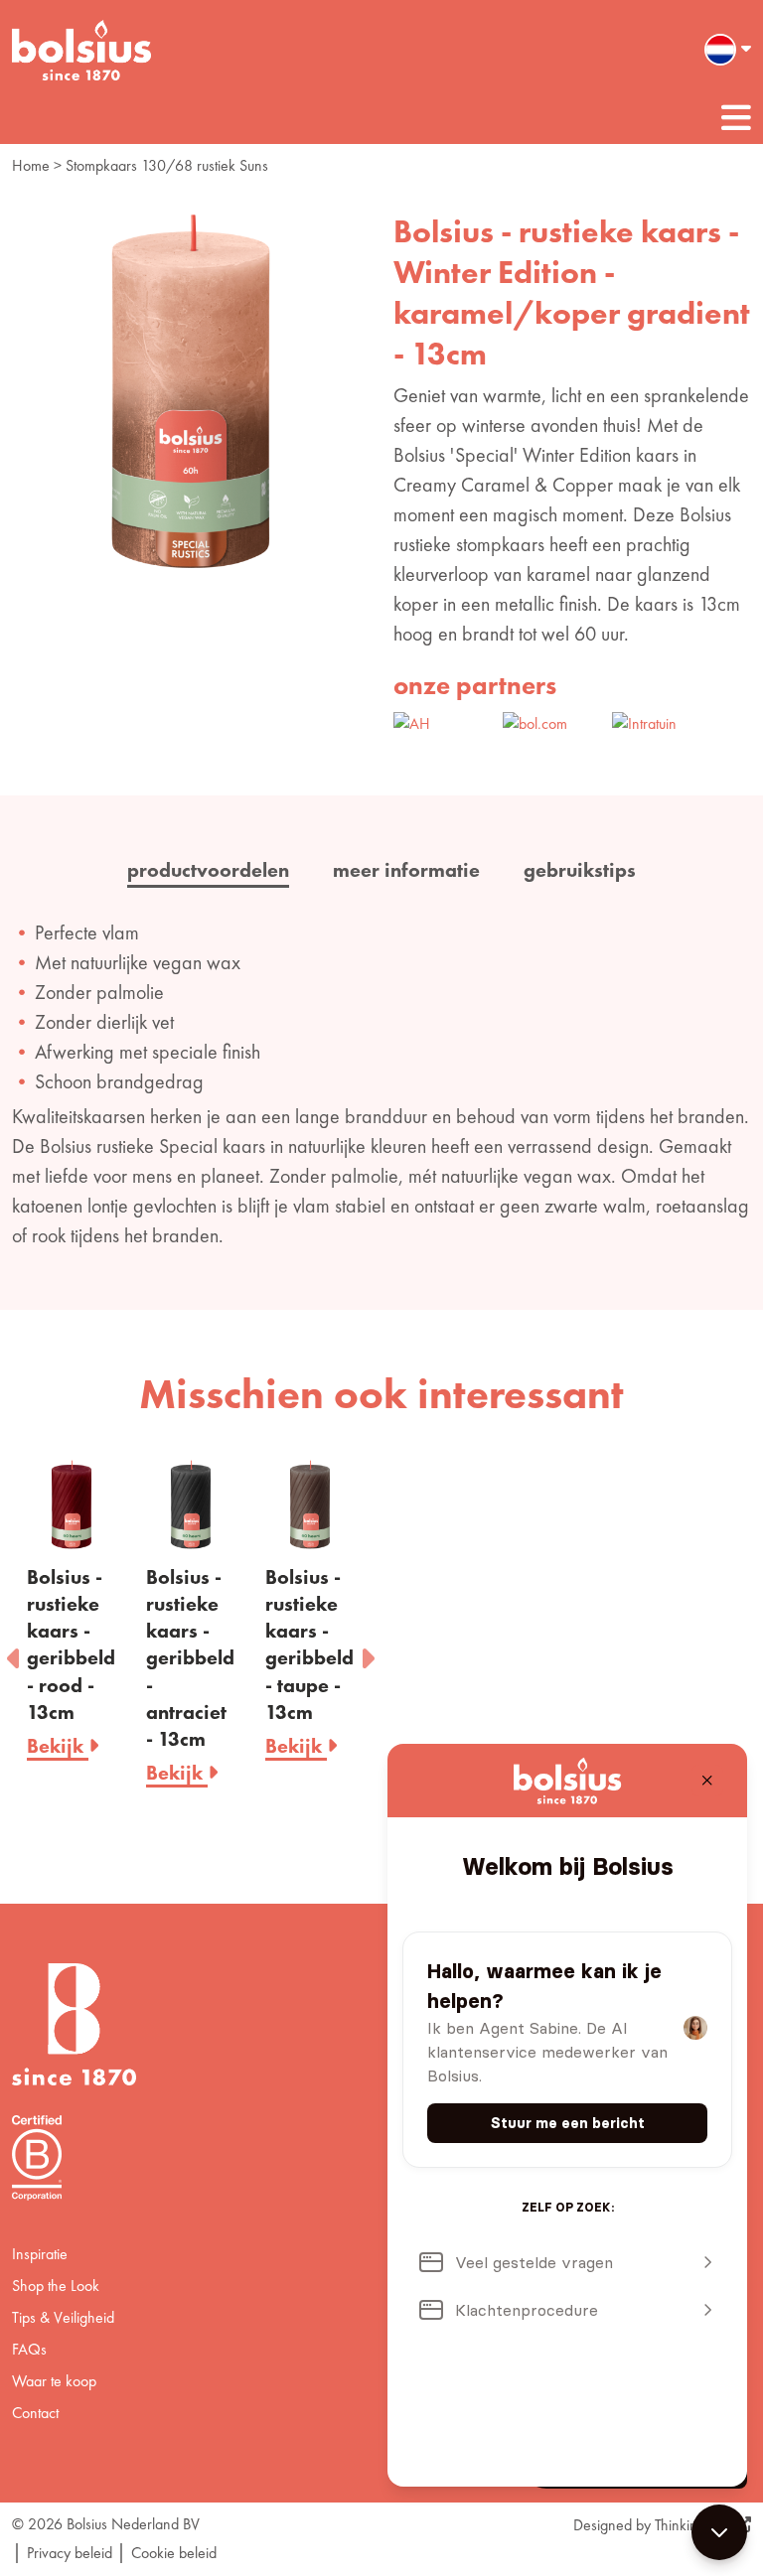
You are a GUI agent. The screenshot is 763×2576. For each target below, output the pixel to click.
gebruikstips (580, 870)
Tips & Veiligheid (63, 2317)
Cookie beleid (174, 2553)
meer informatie (406, 870)
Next (367, 1652)
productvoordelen (208, 870)
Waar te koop (54, 2381)
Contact (35, 2413)
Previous (15, 1652)
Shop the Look (56, 2286)
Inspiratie (40, 2254)
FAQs (29, 2349)
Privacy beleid (70, 2553)
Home (31, 165)
